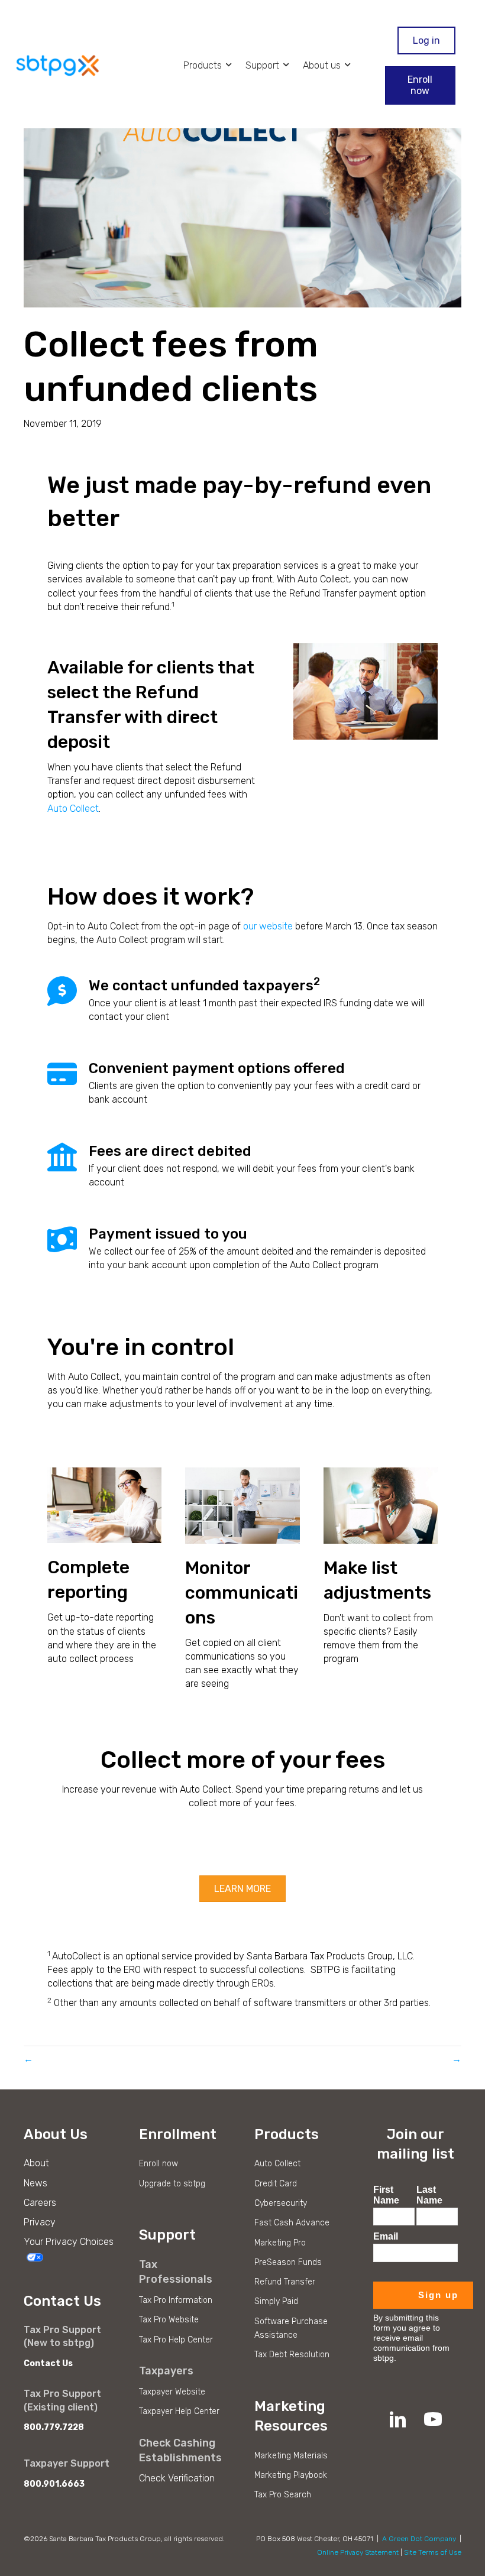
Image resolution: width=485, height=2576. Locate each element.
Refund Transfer (285, 2282)
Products (204, 65)
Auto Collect (73, 809)
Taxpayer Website (172, 2392)
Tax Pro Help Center (176, 2340)
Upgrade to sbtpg (172, 2184)
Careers (40, 2203)
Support (263, 65)
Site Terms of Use (433, 2552)
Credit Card (276, 2184)
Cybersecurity (281, 2203)
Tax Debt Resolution (292, 2355)
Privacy (40, 2222)
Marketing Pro (280, 2243)
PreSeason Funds (288, 2262)
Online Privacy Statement (358, 2552)
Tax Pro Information (176, 2300)
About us (323, 65)
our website (268, 926)
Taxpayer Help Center (179, 2411)
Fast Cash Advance (292, 2223)
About (36, 2163)
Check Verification (177, 2478)
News (35, 2183)
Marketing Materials (291, 2456)
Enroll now (159, 2164)
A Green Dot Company (419, 2539)
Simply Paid (276, 2301)
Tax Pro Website (169, 2320)
